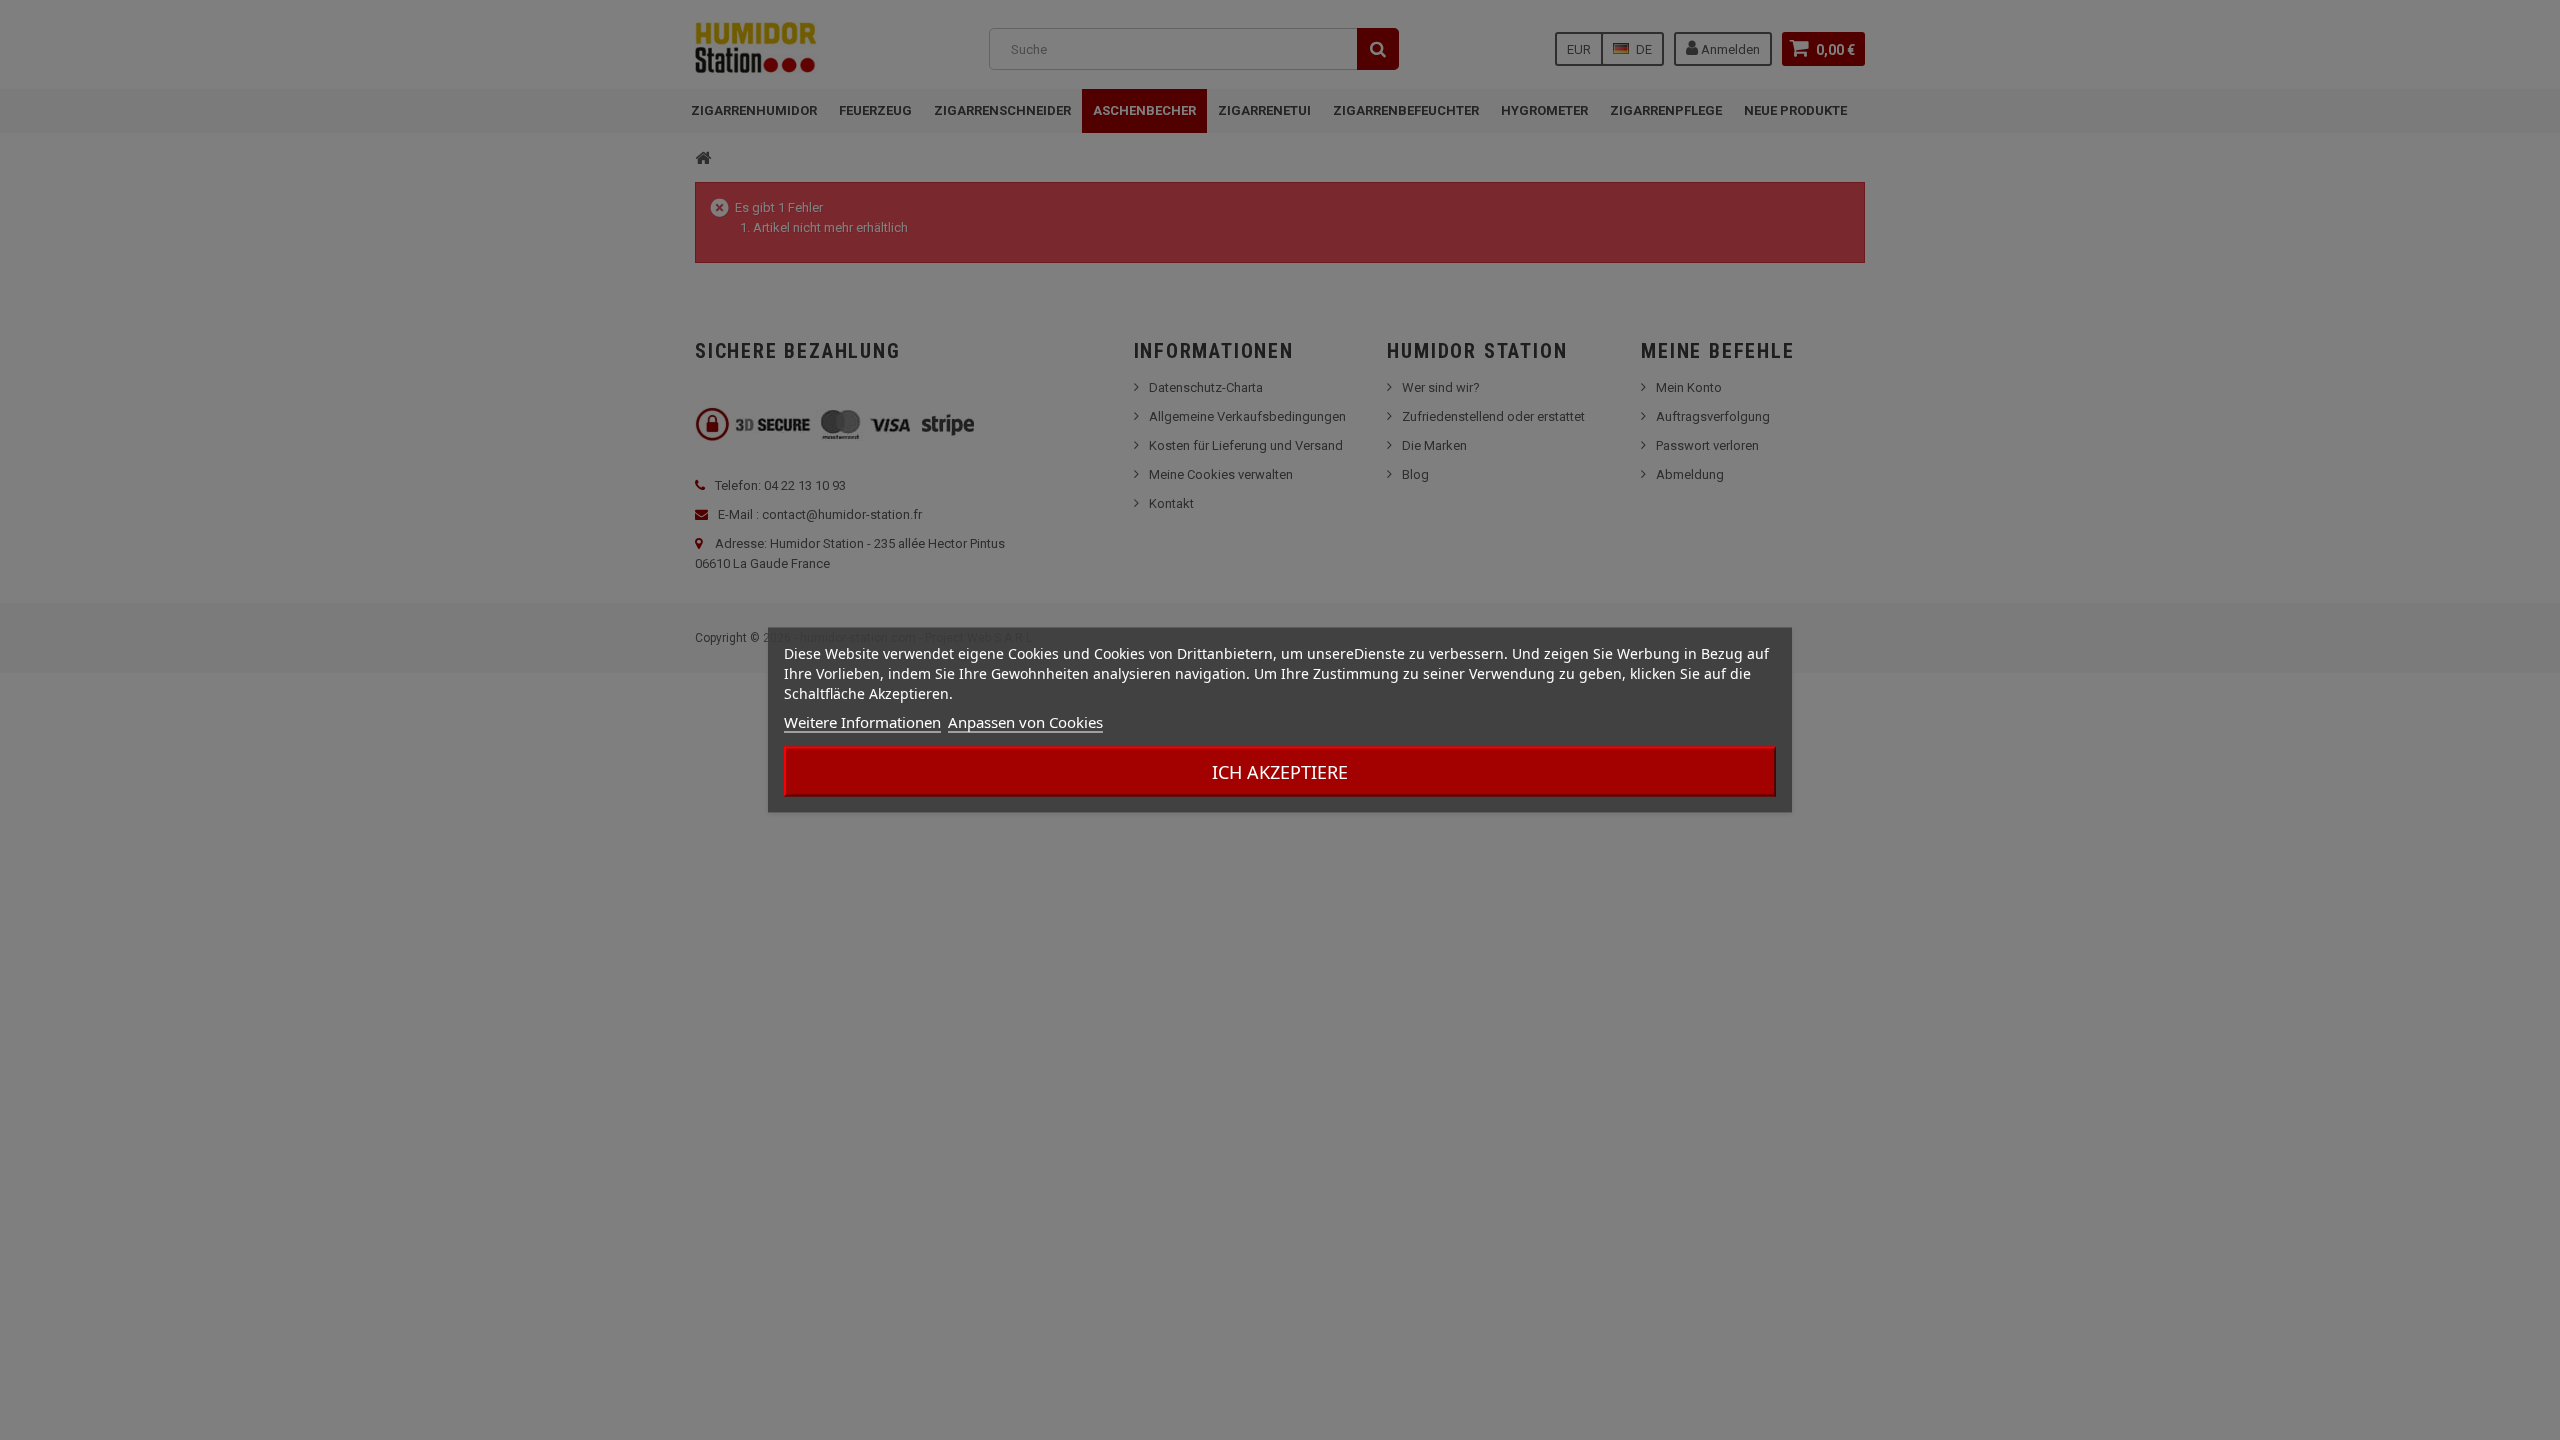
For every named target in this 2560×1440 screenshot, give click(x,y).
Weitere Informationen (862, 722)
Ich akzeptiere (1280, 772)
